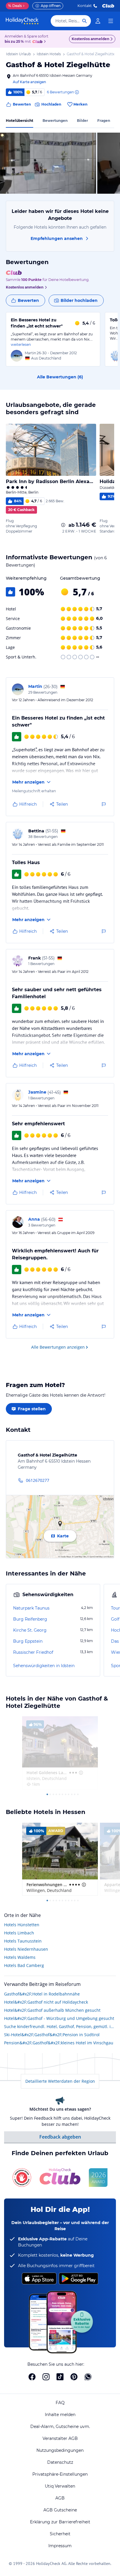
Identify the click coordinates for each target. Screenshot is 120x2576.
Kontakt (85, 6)
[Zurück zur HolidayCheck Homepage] (22, 21)
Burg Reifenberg (30, 1619)
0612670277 (38, 1480)
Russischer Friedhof (33, 1652)
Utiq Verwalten (60, 2486)
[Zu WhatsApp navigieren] (88, 2377)
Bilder (82, 121)
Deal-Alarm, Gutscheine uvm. (60, 2427)
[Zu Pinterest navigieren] (74, 2377)
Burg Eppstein (28, 1641)
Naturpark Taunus (31, 1608)
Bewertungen (55, 121)
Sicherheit (60, 2534)
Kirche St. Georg (30, 1630)
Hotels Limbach (19, 1933)
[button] (48, 163)
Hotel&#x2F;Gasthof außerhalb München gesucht (52, 2010)
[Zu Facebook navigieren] (32, 2377)
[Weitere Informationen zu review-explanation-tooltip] (77, 92)
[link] (98, 21)
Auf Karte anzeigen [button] (29, 82)
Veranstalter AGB (60, 2438)
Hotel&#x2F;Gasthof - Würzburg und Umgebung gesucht (59, 2018)
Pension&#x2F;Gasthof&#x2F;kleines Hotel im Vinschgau (59, 2043)
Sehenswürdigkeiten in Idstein (44, 1666)
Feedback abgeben (60, 2137)
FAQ (60, 2403)
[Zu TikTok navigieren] (60, 2377)
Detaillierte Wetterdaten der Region (60, 2081)
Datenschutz (60, 2462)
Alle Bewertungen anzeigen (58, 1347)
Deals (15, 6)
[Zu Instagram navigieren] (46, 2377)
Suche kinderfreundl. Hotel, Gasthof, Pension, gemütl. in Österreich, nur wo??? (60, 2026)
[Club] (38, 42)
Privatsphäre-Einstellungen (60, 2474)
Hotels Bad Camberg (24, 1965)
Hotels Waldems (20, 1957)
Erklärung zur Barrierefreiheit (60, 2522)
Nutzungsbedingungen (60, 2450)
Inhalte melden (60, 2415)
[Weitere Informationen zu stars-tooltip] (80, 1773)
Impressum (60, 2546)
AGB (60, 2498)
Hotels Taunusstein (23, 1941)
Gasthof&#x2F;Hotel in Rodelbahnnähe (42, 1994)
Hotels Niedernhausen (26, 1949)
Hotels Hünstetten (22, 1925)
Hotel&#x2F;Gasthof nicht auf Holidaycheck (46, 2002)
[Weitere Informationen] (63, 525)
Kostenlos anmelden (90, 39)
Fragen (104, 121)
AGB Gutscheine (60, 2510)
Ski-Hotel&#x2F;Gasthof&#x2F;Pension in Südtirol (52, 2035)
